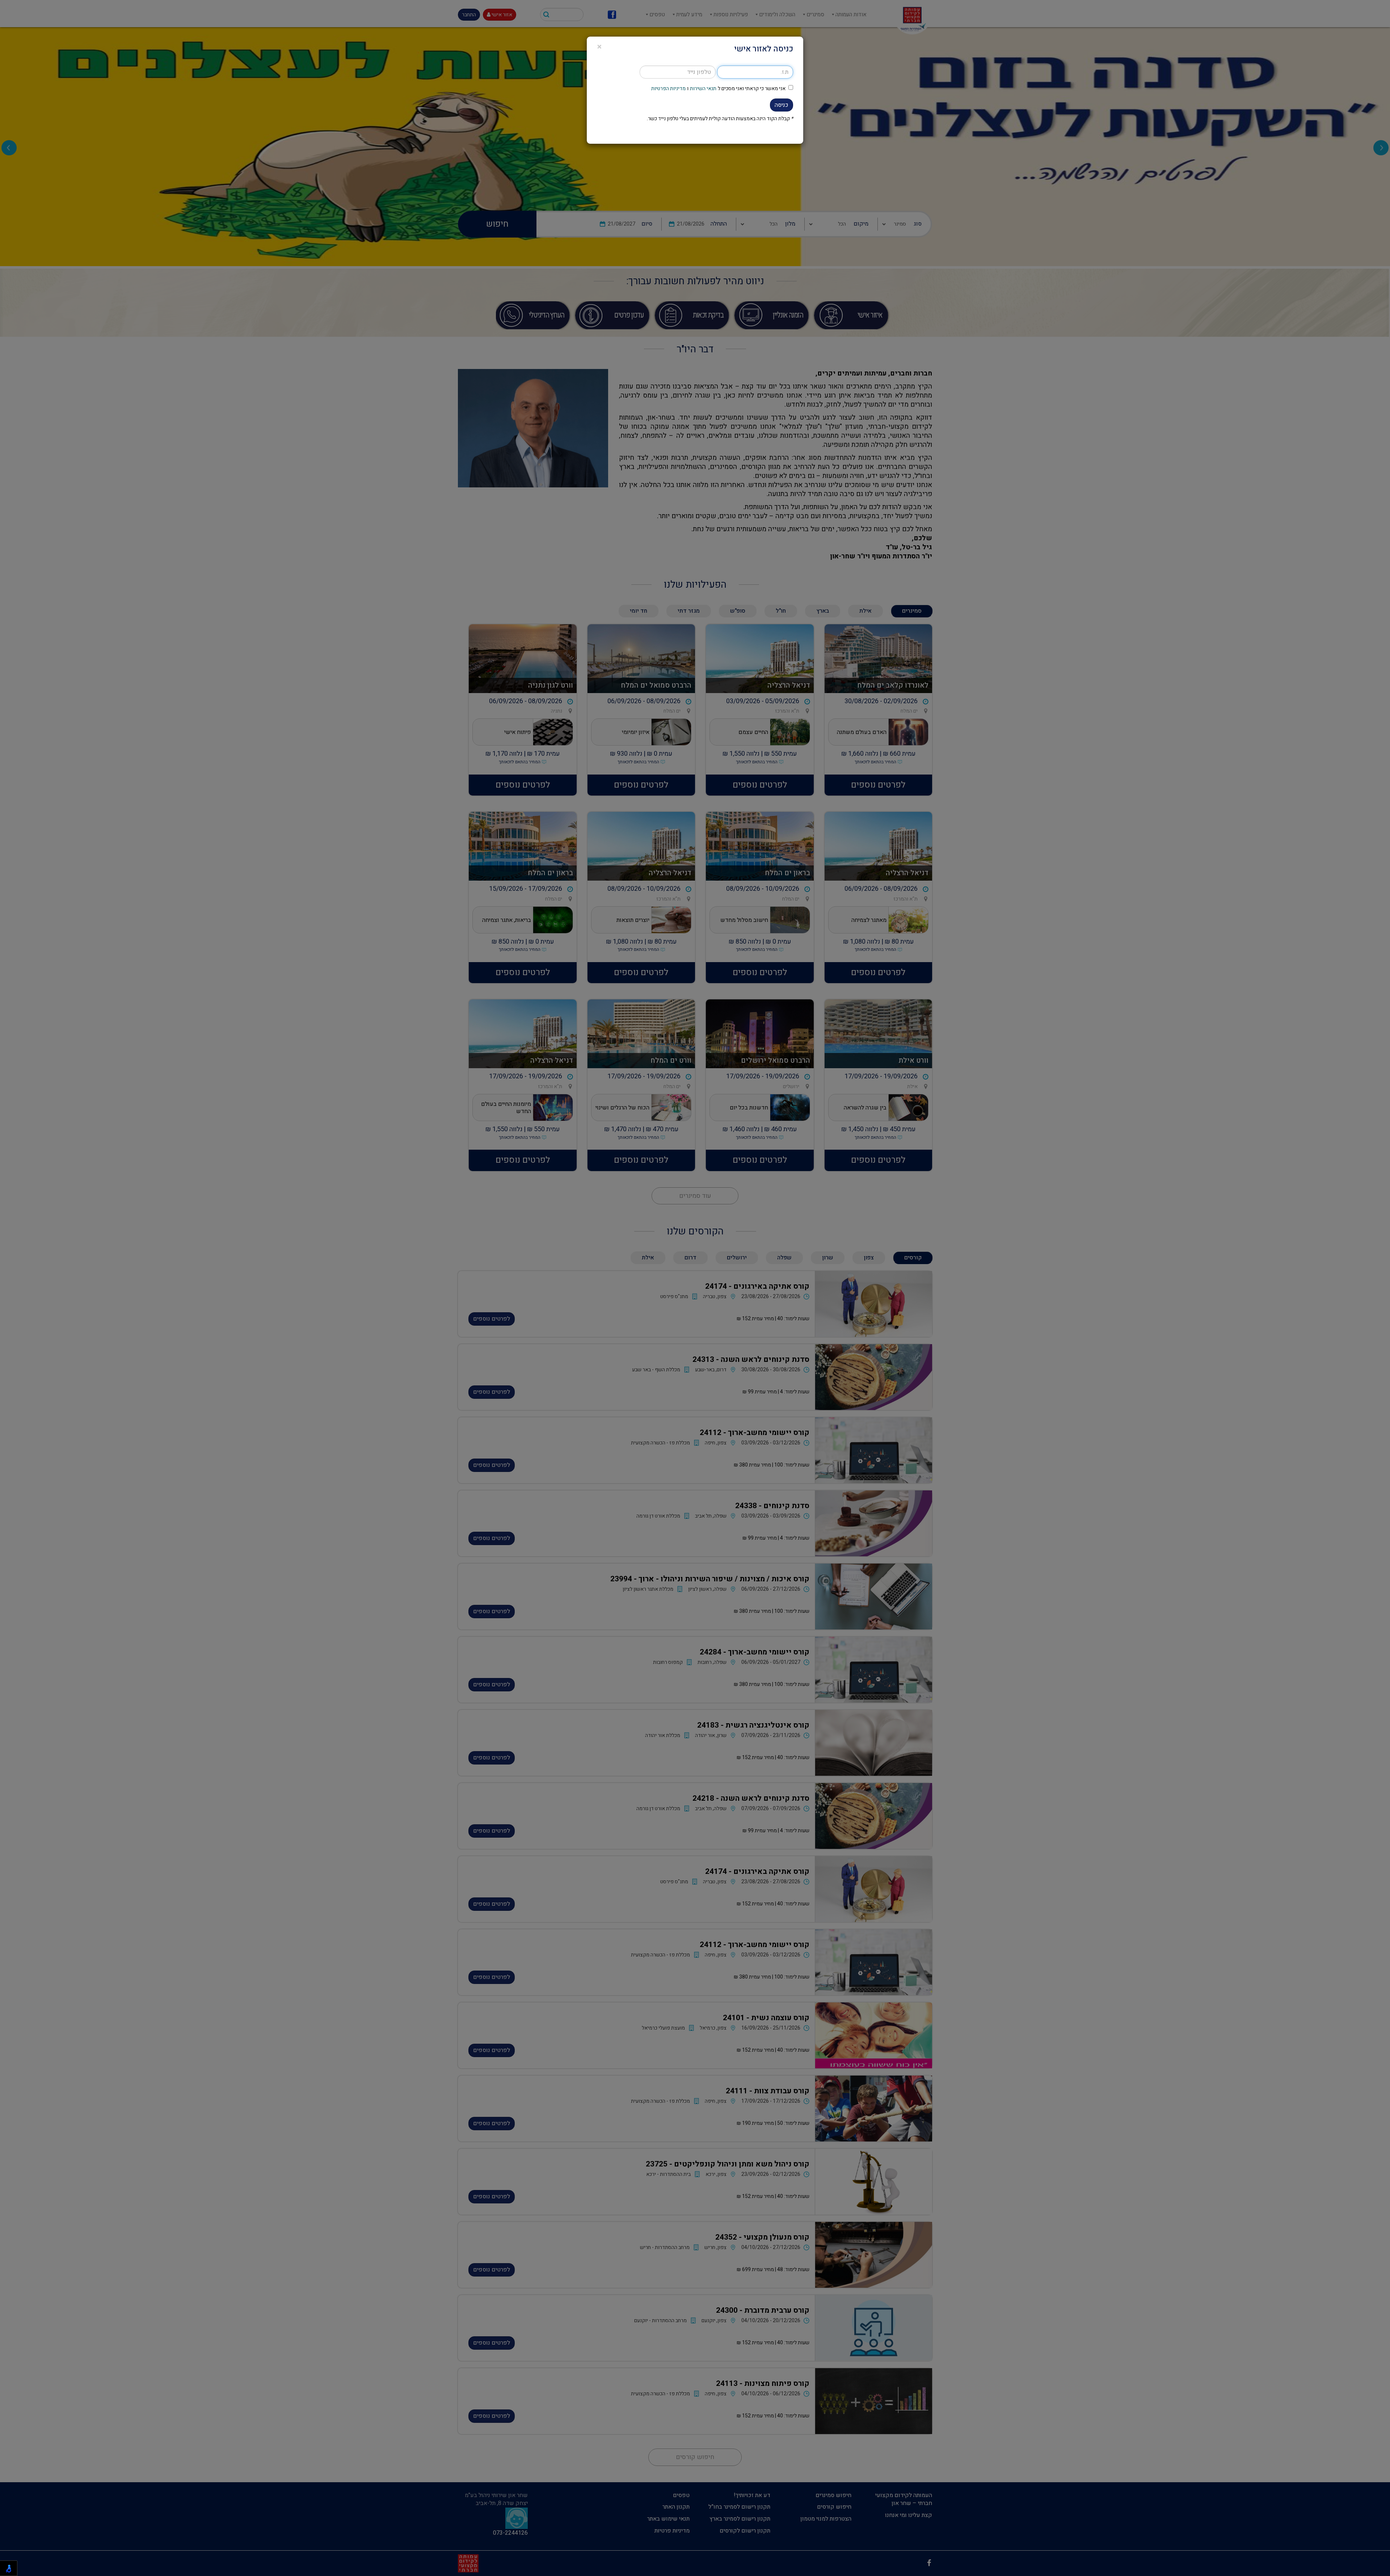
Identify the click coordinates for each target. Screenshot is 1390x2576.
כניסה (782, 105)
